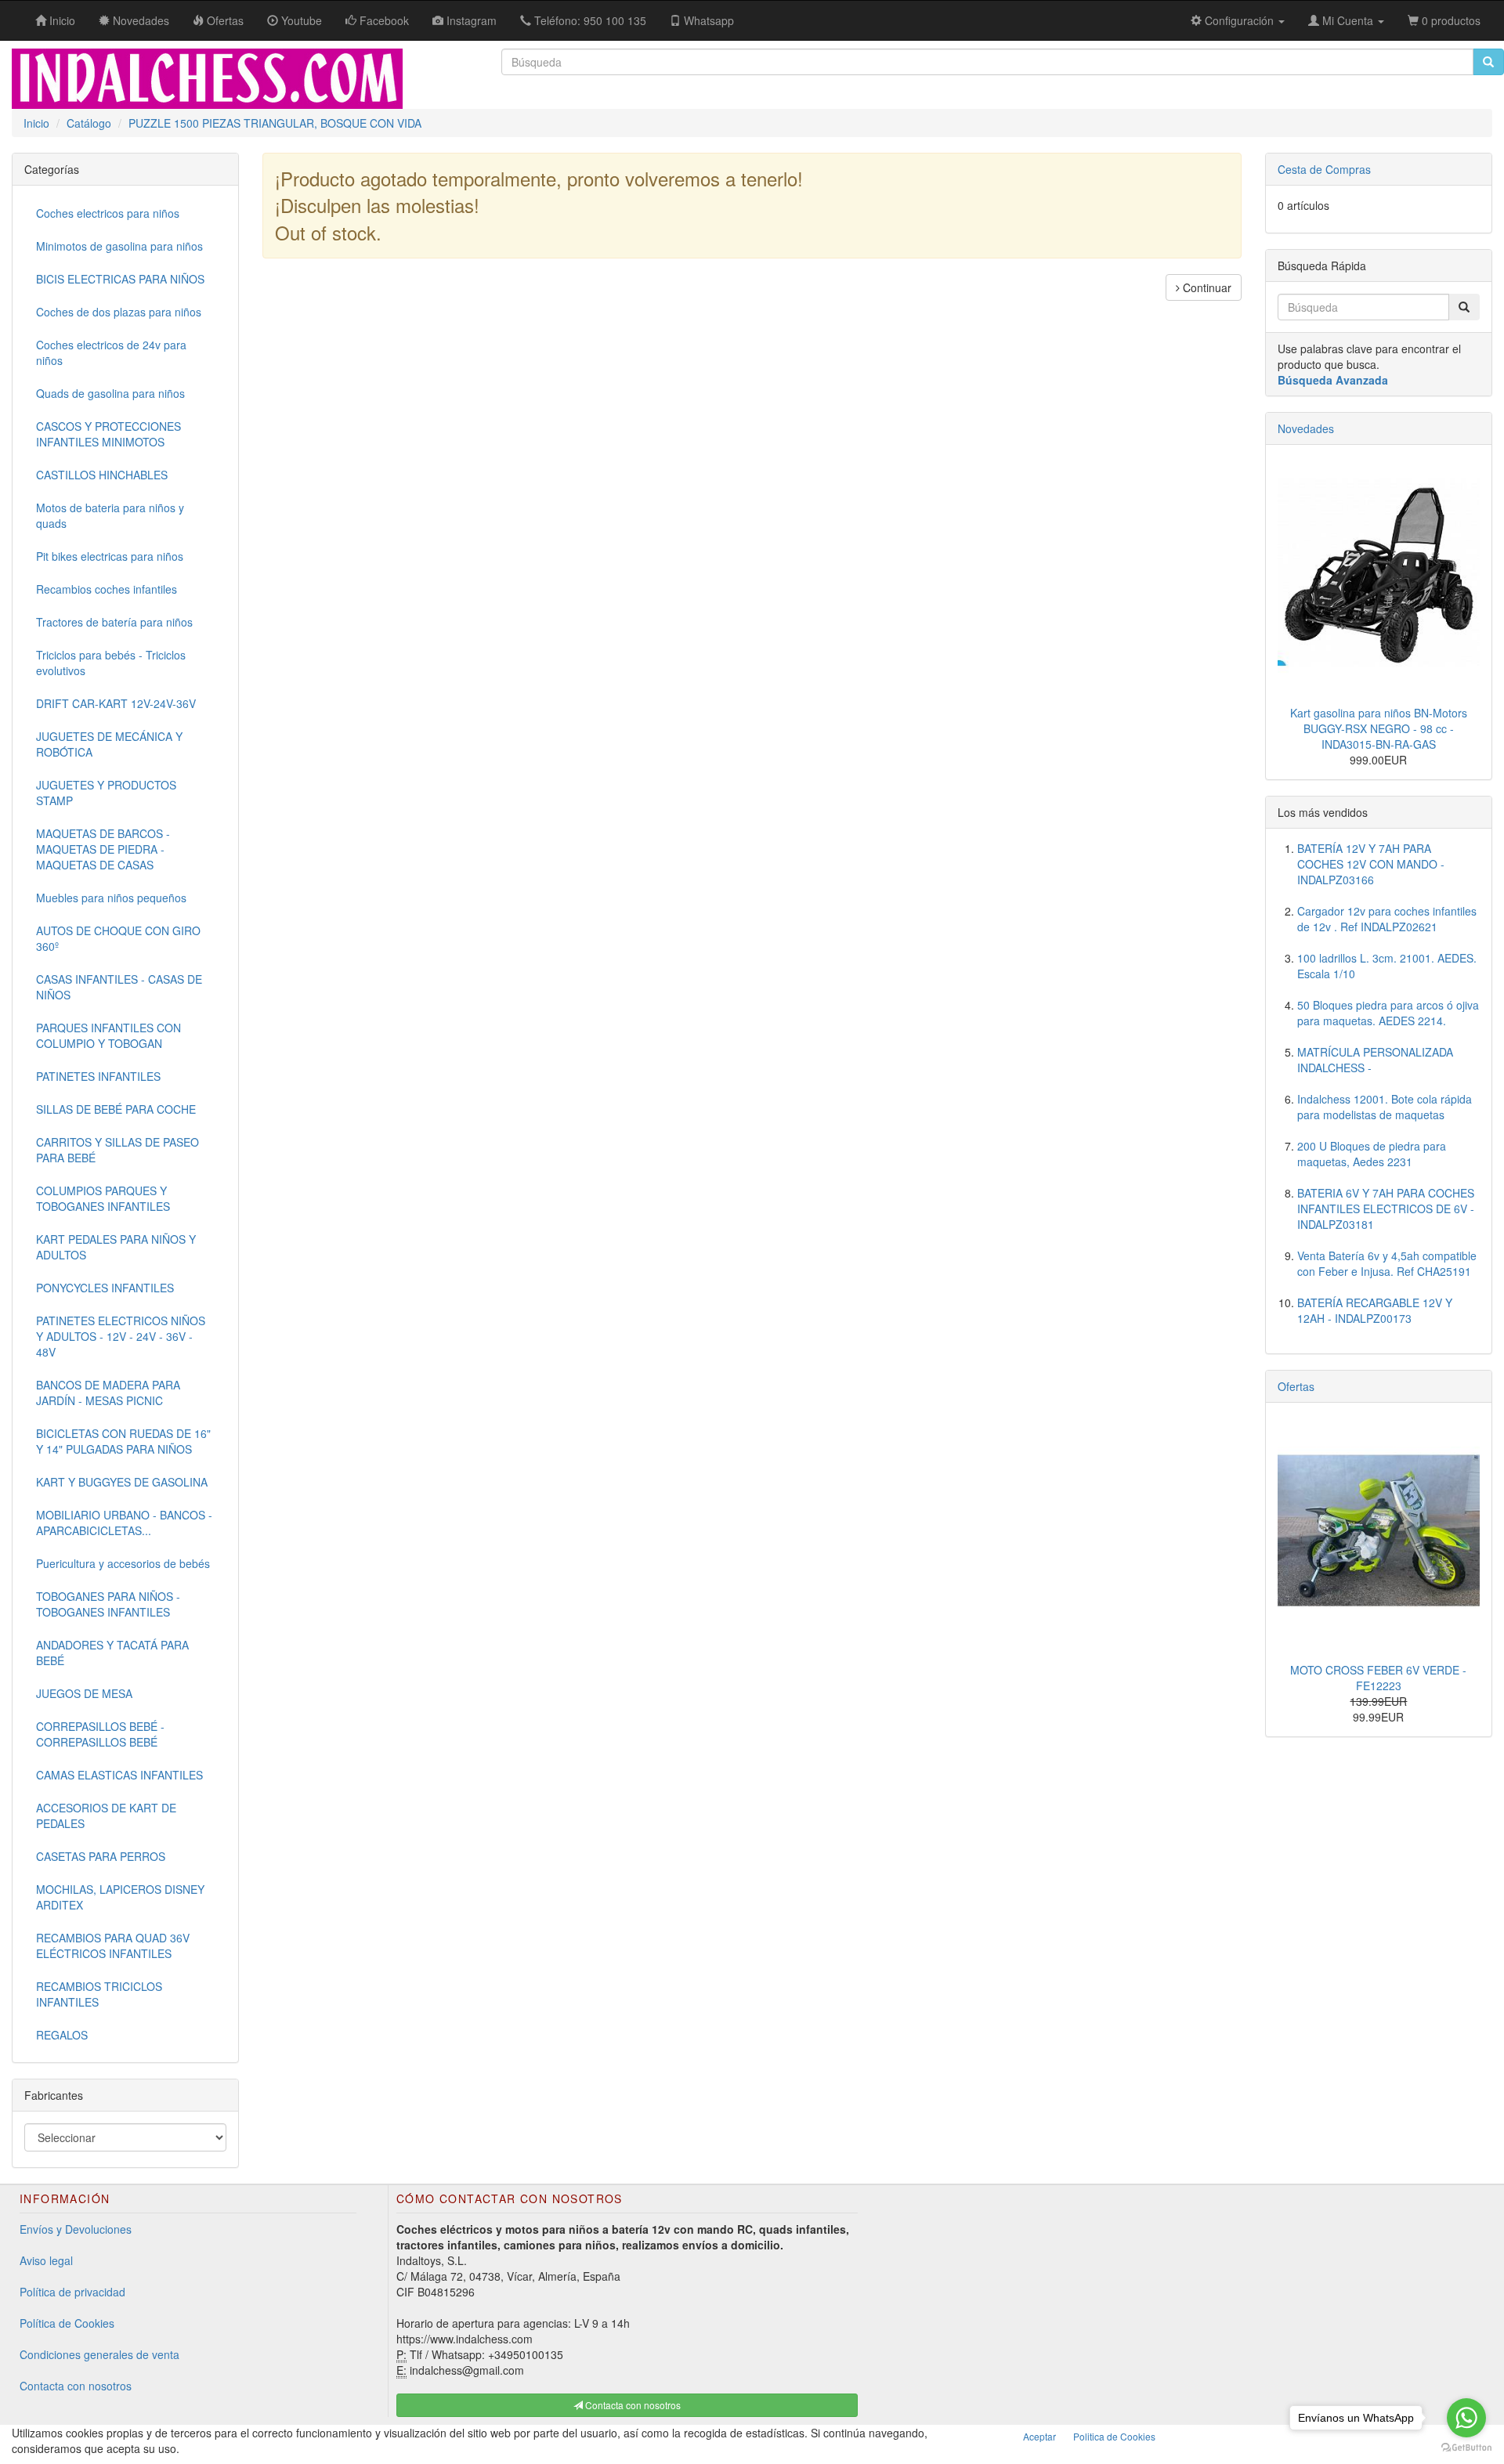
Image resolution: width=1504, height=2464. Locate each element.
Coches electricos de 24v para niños (111, 352)
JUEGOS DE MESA (84, 1693)
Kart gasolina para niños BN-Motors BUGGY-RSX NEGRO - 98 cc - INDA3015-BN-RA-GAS (1379, 728)
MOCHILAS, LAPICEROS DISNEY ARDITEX (120, 1897)
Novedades (1306, 428)
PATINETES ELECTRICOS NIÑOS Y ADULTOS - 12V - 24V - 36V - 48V (121, 1336)
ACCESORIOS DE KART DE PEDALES (106, 1815)
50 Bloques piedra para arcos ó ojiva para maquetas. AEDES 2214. (1388, 1013)
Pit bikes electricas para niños (110, 556)
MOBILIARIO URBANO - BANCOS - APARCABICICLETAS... (124, 1523)
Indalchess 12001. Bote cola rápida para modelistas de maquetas (1385, 1107)
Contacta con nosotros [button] (632, 2405)
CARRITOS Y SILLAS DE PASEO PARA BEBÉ (117, 1150)
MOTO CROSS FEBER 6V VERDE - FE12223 (1378, 1678)
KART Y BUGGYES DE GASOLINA (122, 1482)
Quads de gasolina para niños (110, 393)
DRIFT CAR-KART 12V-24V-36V (116, 703)
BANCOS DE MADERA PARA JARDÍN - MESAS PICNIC (108, 1393)
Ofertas (1296, 1386)
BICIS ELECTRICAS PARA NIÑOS (120, 279)
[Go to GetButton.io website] (1466, 2448)
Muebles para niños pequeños (111, 898)
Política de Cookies (67, 2323)
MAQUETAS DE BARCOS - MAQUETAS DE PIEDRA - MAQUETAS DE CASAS (103, 849)
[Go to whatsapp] (1466, 2418)
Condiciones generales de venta (99, 2354)
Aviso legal (46, 2260)
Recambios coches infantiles (107, 589)
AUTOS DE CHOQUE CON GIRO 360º (118, 938)
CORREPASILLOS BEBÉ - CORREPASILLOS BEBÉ (100, 1734)
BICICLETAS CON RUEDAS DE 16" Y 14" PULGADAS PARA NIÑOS (123, 1441)
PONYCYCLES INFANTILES (105, 1288)
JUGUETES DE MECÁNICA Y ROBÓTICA (109, 744)
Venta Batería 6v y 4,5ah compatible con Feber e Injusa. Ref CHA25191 (1387, 1263)
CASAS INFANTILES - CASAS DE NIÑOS (119, 987)
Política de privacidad (72, 2292)
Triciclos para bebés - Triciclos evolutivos (111, 663)
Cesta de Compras (1324, 169)
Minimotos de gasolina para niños (119, 246)
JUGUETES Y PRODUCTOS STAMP (106, 793)
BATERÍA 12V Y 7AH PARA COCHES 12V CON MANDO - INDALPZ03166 (1371, 864)
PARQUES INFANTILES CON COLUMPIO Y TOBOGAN (108, 1035)
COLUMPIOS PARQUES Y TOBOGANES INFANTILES (103, 1198)
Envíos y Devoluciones (76, 2229)
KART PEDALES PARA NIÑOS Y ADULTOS (116, 1247)
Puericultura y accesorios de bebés (123, 1563)
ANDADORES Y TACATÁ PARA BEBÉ (112, 1653)
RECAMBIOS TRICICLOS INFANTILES (99, 1994)
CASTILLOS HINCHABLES (102, 475)
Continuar (1206, 287)
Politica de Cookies (1114, 2436)
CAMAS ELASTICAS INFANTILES (119, 1775)
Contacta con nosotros (76, 2386)
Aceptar (1039, 2436)
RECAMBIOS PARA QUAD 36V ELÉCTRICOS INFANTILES (113, 1946)
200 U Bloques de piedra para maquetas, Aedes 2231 (1372, 1154)
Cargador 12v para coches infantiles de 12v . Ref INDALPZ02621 (1387, 919)
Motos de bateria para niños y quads (110, 515)
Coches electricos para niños (108, 213)
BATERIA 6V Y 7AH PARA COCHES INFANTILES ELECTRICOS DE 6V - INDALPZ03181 (1386, 1209)
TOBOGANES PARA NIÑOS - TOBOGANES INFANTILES (108, 1604)
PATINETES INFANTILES (98, 1076)
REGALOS (62, 2035)
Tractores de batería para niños (114, 622)
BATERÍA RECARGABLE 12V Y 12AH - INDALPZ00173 (1375, 1310)
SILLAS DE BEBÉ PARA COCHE (116, 1109)
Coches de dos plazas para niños (119, 312)
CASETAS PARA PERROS (101, 1856)
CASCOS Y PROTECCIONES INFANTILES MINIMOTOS (108, 434)
